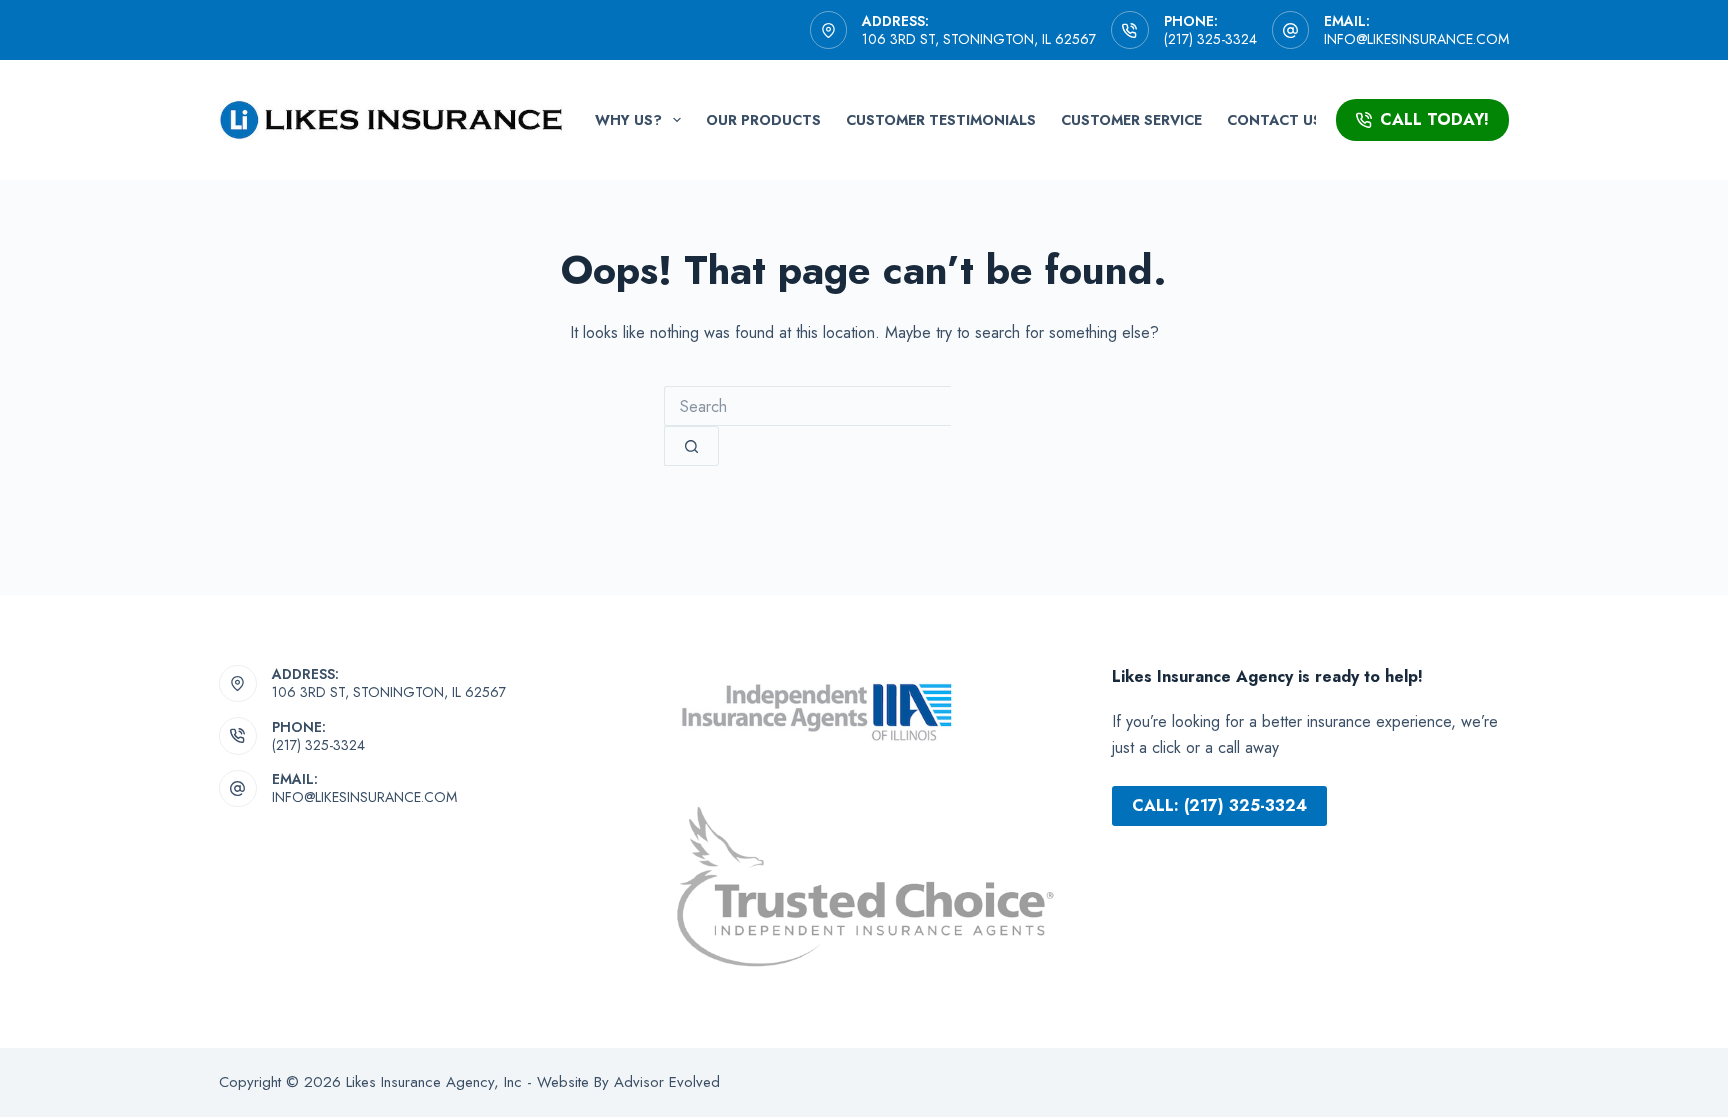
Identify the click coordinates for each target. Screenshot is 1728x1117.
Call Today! (1434, 119)
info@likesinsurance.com (1416, 39)
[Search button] (691, 446)
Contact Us (1274, 120)
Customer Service (1131, 120)
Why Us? (628, 120)
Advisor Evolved (664, 1082)
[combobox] (807, 406)
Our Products (763, 120)
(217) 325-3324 (1210, 39)
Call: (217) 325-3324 (1219, 805)
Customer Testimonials (941, 120)
